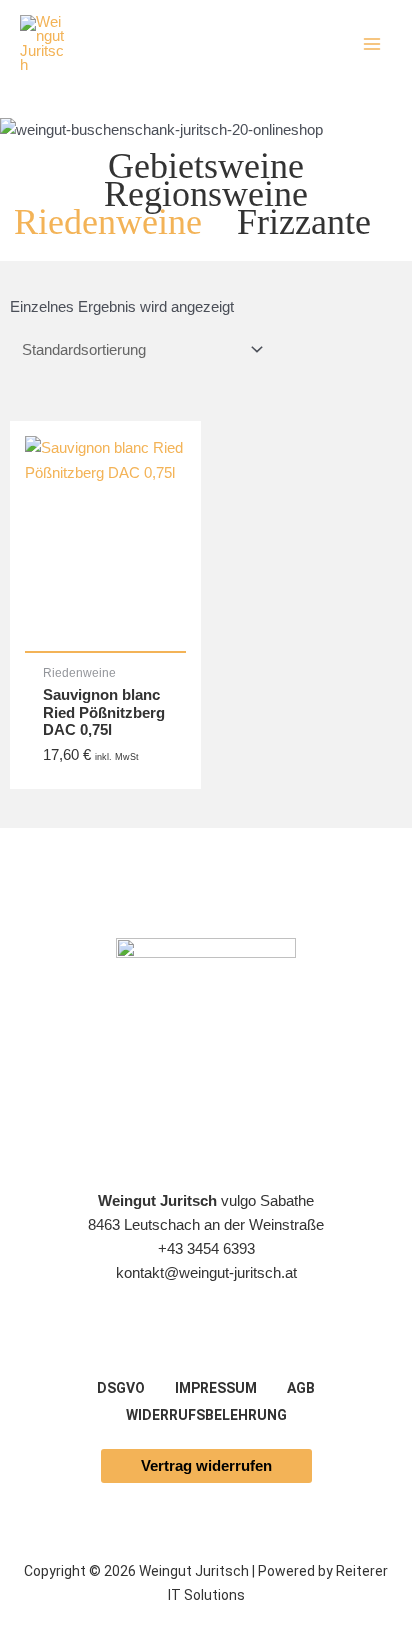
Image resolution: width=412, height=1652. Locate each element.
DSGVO (121, 1388)
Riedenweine (108, 221)
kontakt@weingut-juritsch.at (206, 1273)
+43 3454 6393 (206, 1249)
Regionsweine (206, 193)
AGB (301, 1388)
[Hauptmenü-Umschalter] (372, 44)
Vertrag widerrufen (206, 1466)
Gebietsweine (206, 165)
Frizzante (304, 221)
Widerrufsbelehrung (206, 1415)
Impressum (216, 1388)
